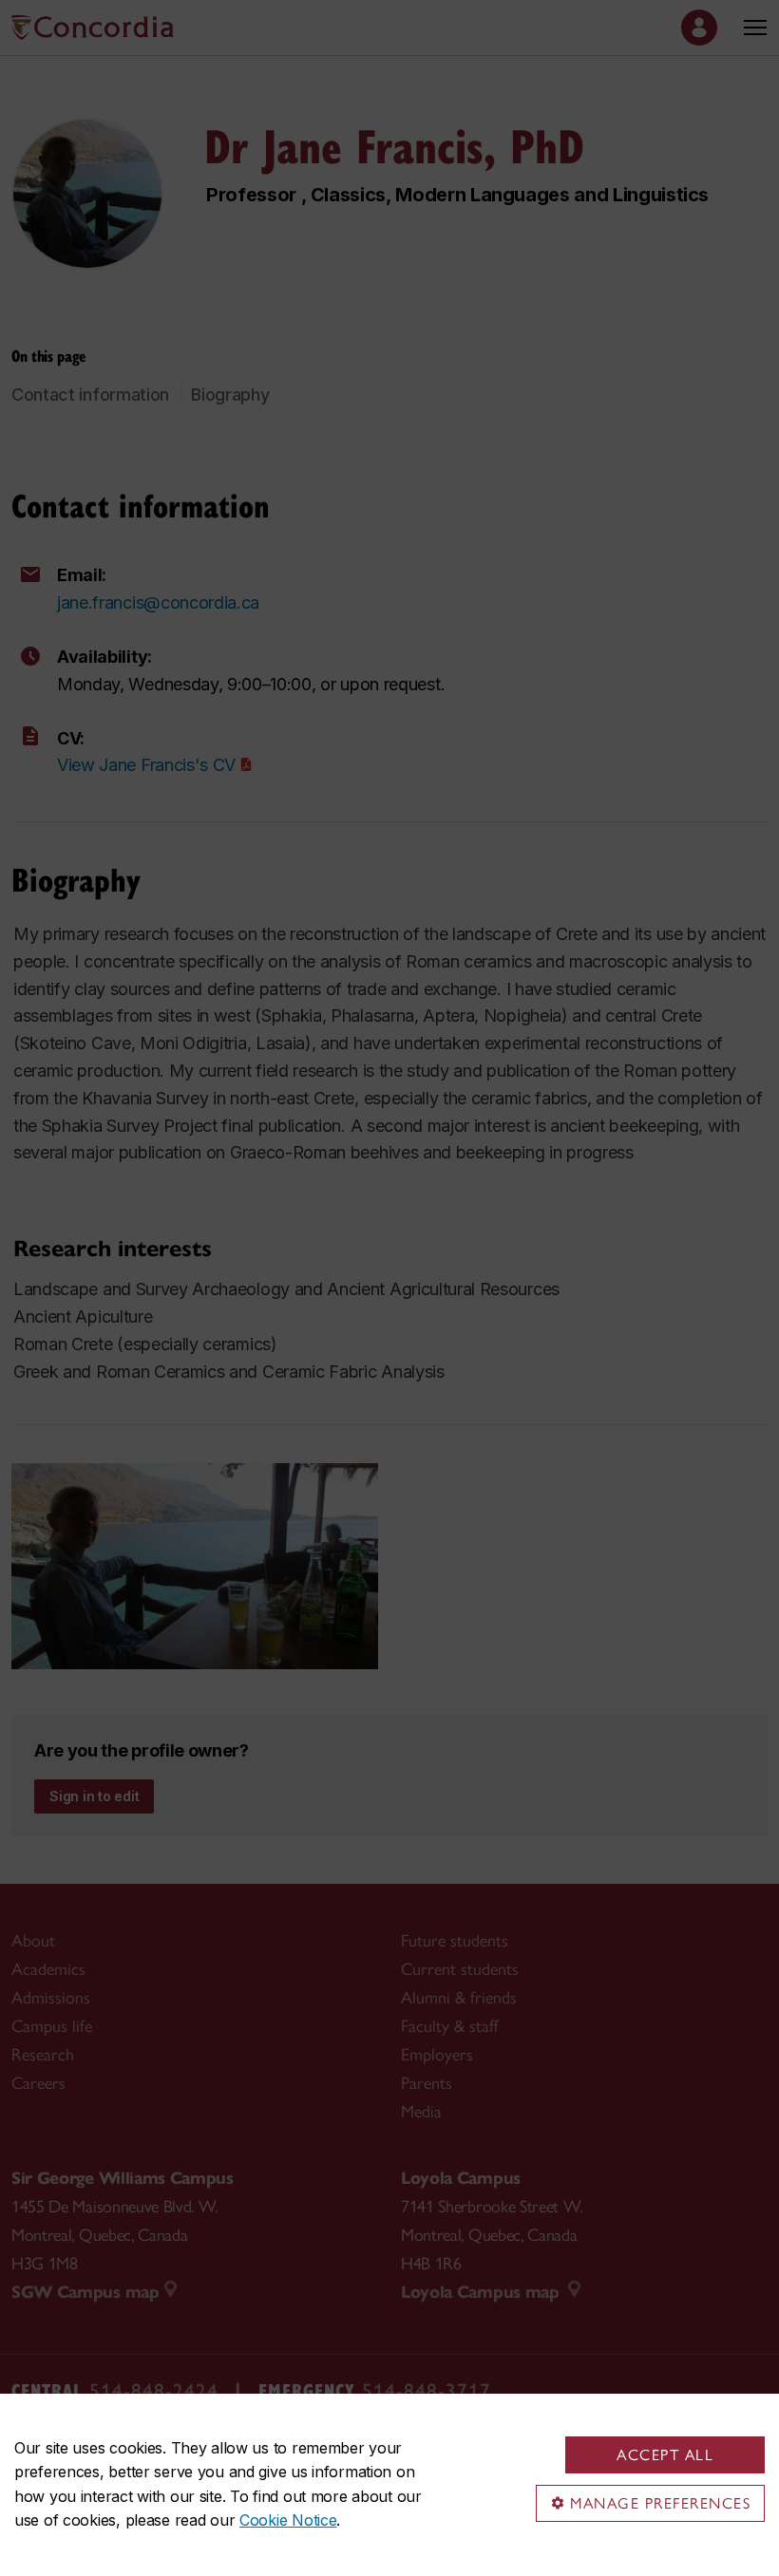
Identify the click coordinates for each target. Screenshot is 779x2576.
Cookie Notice (288, 2520)
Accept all (665, 2455)
